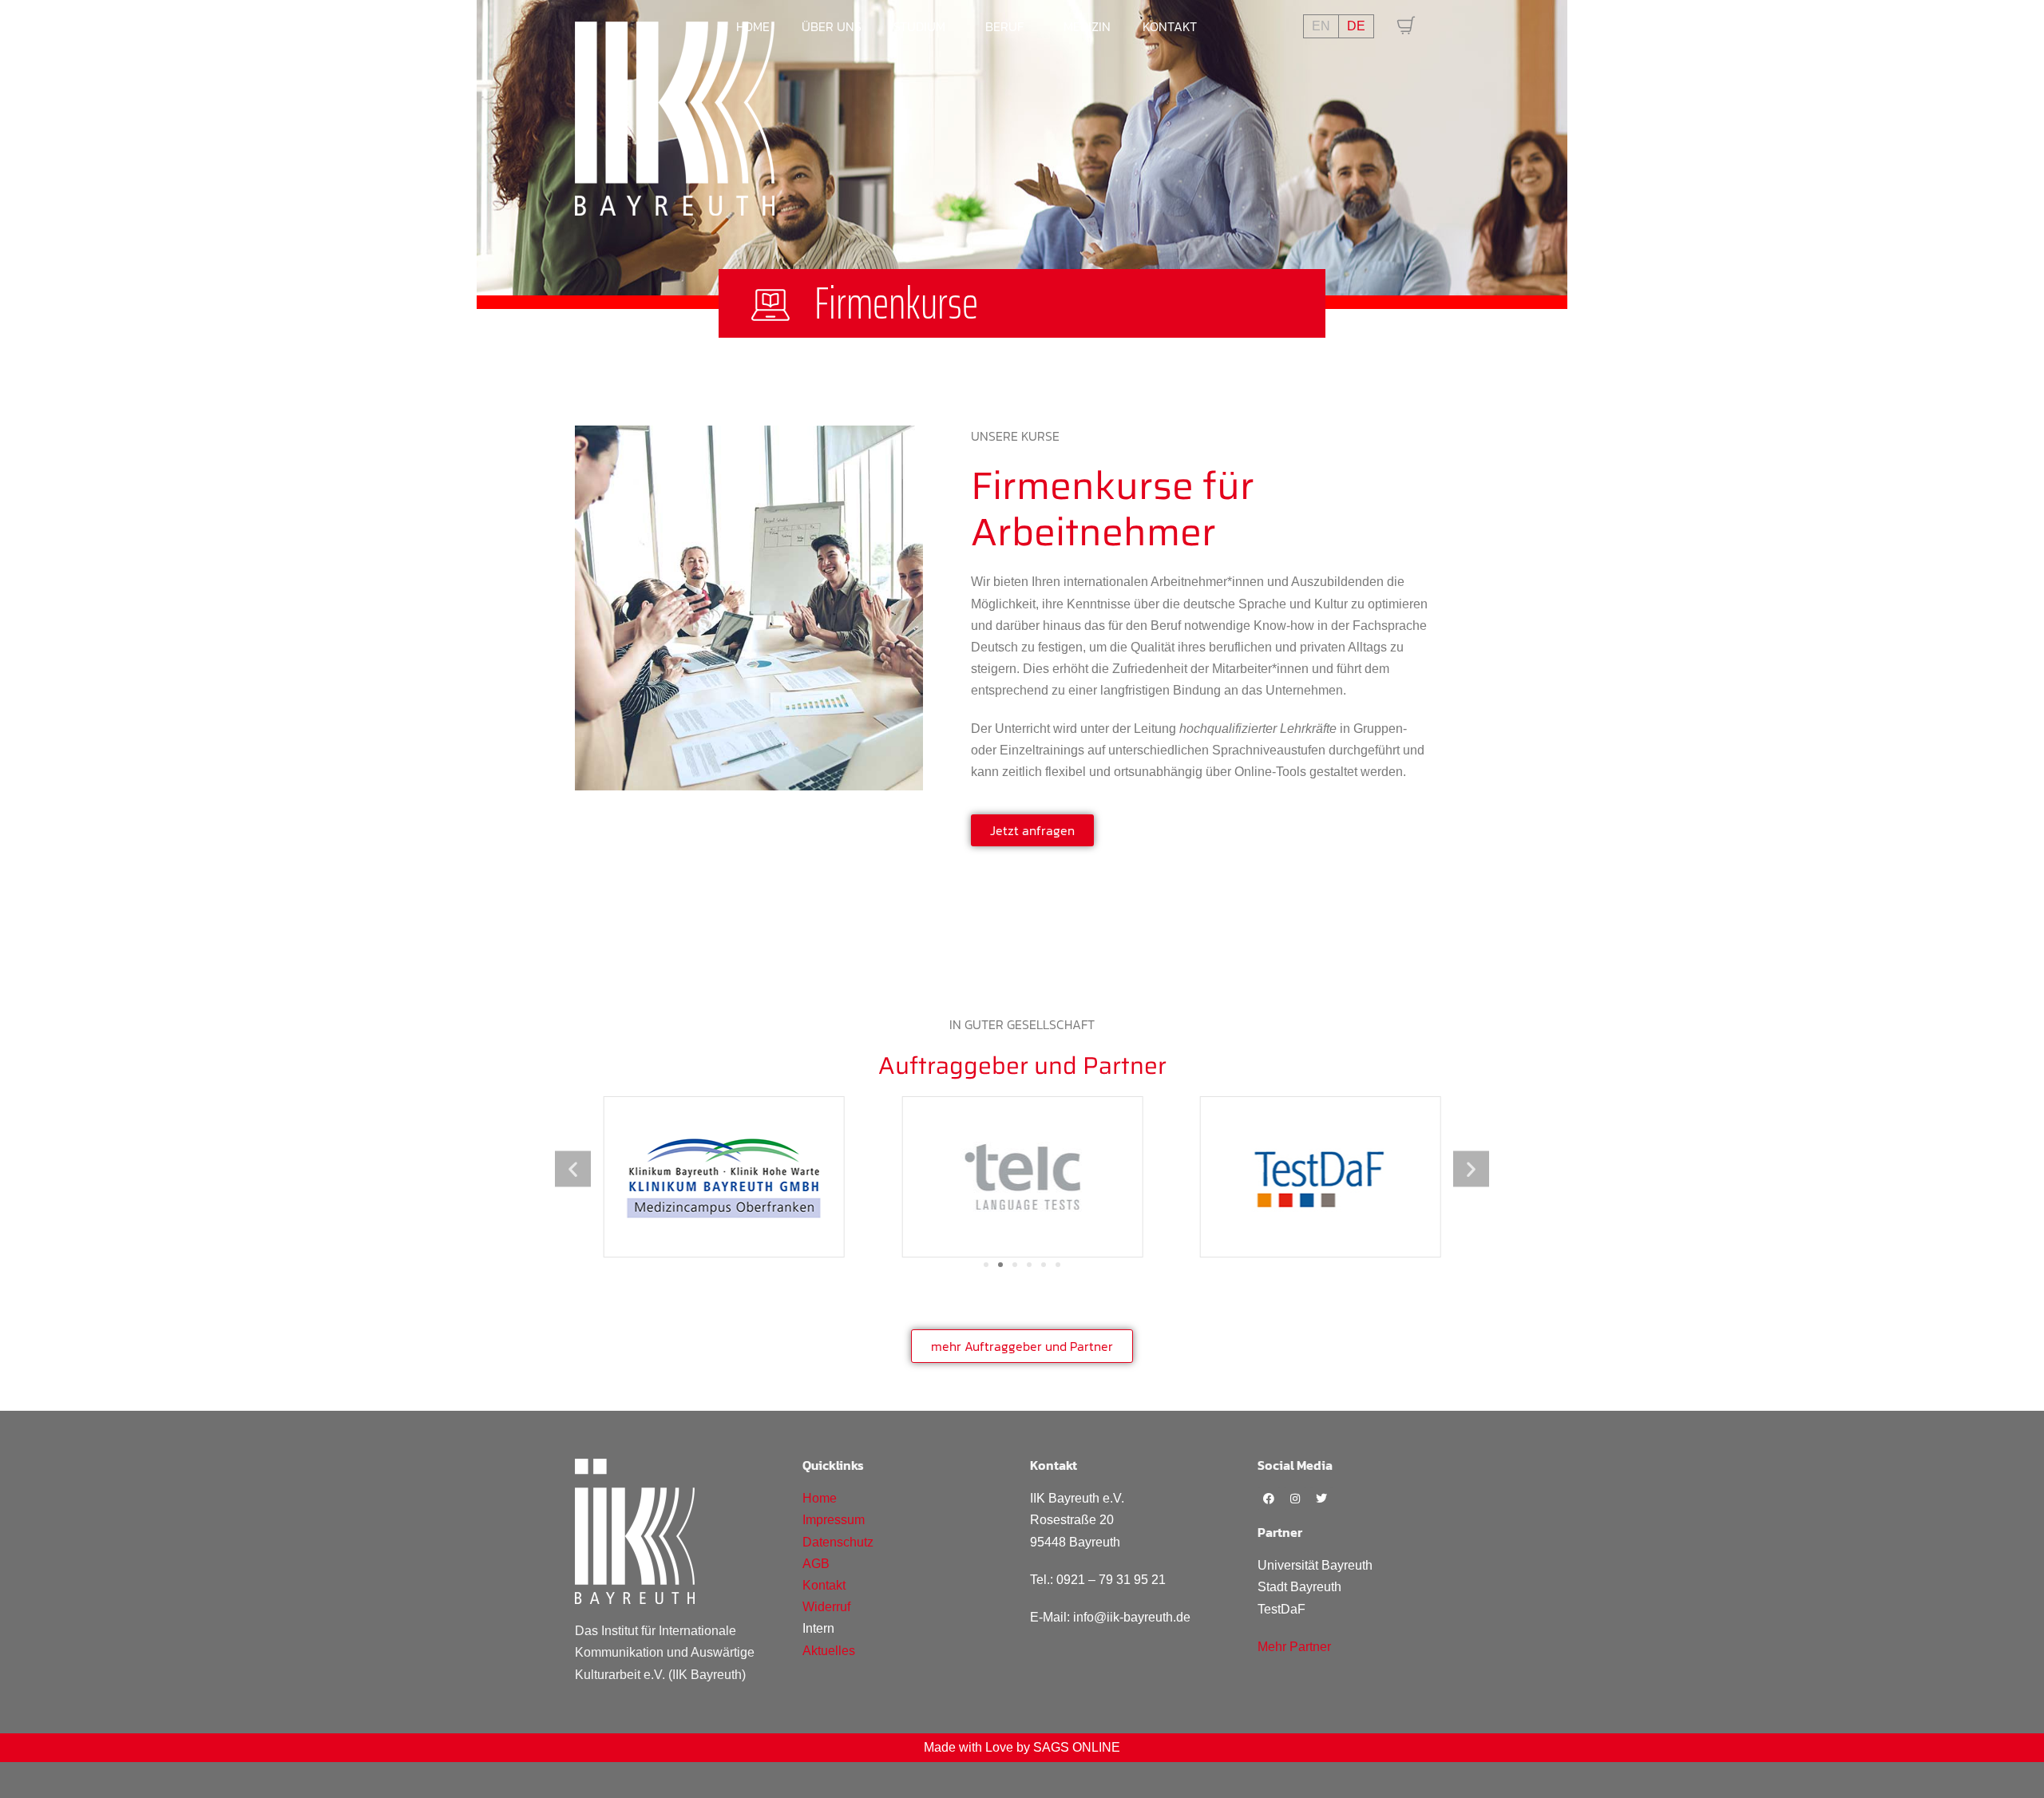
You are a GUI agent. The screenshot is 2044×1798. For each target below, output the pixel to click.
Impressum (834, 1520)
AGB (816, 1564)
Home (753, 26)
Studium (919, 26)
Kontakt (1170, 26)
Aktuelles (829, 1651)
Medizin (1087, 26)
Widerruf (826, 1607)
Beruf (1004, 26)
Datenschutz (838, 1542)
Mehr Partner (1294, 1647)
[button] (573, 1169)
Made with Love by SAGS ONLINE (1022, 1747)
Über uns (832, 26)
